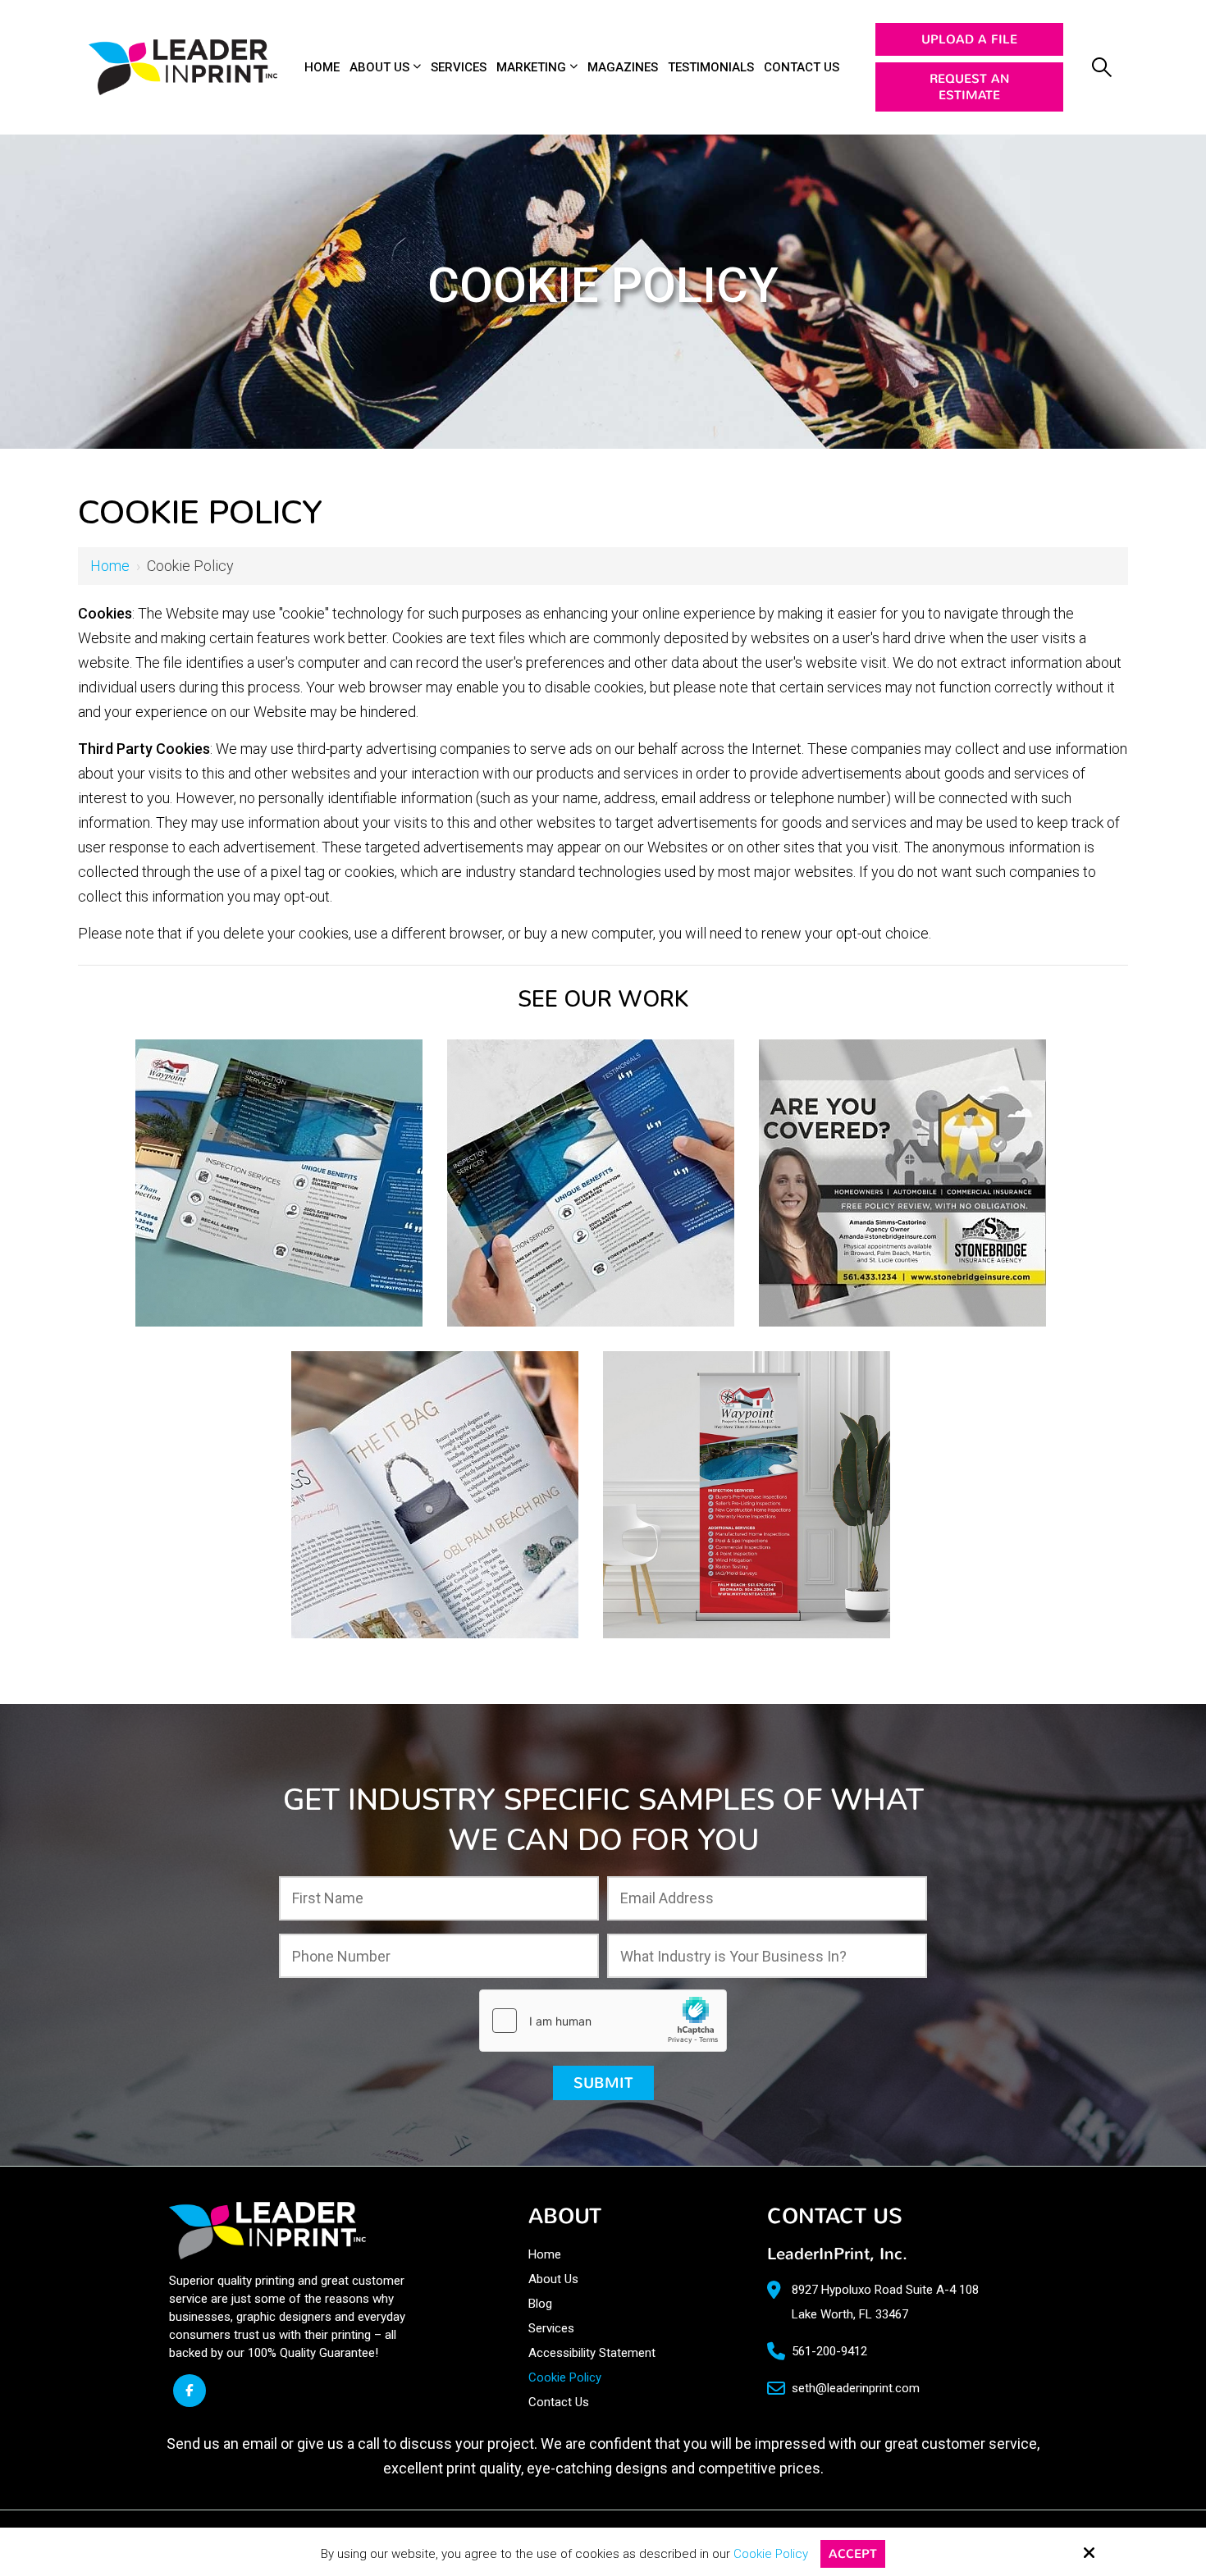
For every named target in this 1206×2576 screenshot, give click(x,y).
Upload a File (969, 39)
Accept (853, 2554)
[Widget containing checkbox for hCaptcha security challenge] (603, 2021)
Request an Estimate (969, 87)
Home (110, 566)
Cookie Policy (771, 2554)
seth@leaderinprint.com (856, 2388)
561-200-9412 (829, 2351)
